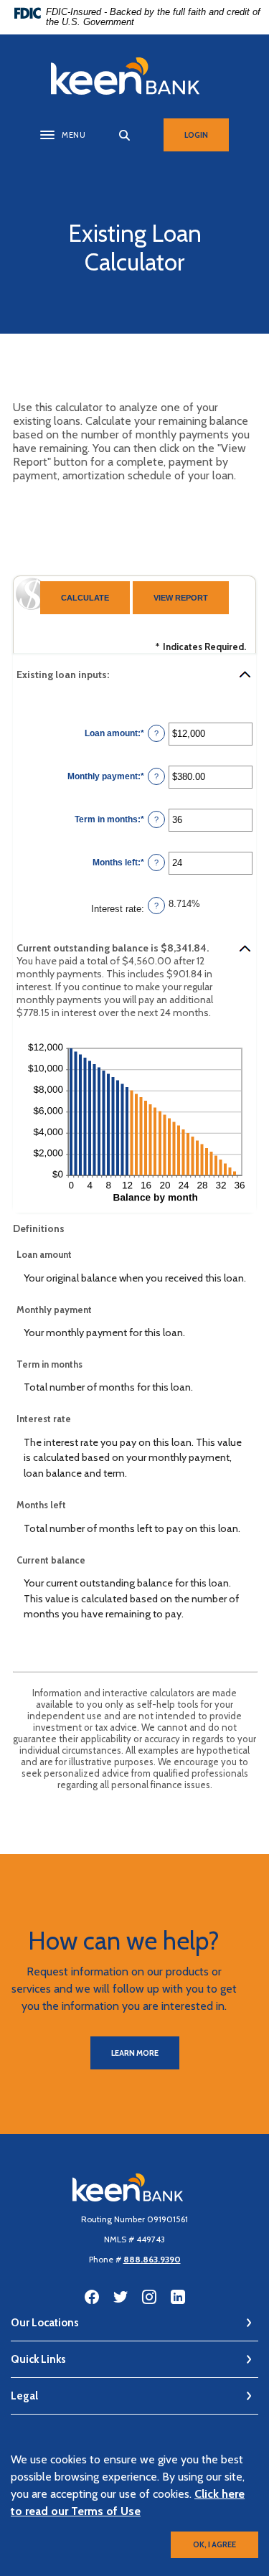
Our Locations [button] (45, 2323)
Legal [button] (24, 2396)
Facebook (92, 2297)
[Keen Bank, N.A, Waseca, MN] (135, 76)
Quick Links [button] (38, 2359)
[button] (134, 674)
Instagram (149, 2297)
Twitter (121, 2297)
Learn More (135, 2053)
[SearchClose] (125, 135)
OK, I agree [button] (214, 2544)
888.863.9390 (152, 2259)
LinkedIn (178, 2297)
